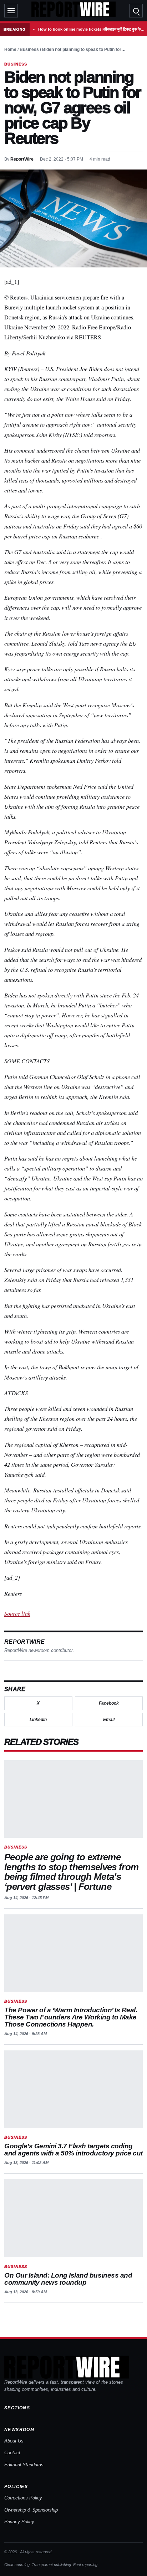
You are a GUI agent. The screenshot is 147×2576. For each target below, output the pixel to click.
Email (109, 1720)
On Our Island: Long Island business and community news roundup (68, 2279)
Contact (12, 2453)
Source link (17, 1613)
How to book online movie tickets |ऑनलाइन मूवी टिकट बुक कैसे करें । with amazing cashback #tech (92, 29)
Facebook (109, 1703)
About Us (14, 2441)
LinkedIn (38, 1720)
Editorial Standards (24, 2465)
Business (29, 49)
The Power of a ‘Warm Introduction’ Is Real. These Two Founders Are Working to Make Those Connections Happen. (71, 2017)
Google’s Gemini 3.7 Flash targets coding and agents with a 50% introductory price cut (73, 2150)
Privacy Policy (19, 2522)
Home (10, 49)
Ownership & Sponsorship (31, 2510)
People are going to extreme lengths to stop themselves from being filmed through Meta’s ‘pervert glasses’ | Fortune (71, 1872)
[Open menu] (11, 11)
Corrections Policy (23, 2498)
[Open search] (136, 11)
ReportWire (22, 159)
